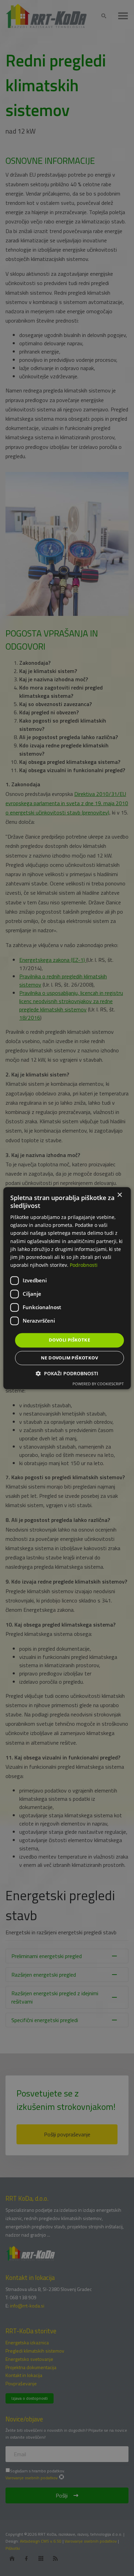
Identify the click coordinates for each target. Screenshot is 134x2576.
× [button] (119, 1195)
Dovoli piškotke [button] (69, 1340)
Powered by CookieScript (98, 1384)
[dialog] (67, 1288)
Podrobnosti (84, 1265)
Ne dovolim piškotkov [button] (69, 1358)
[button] (67, 1373)
